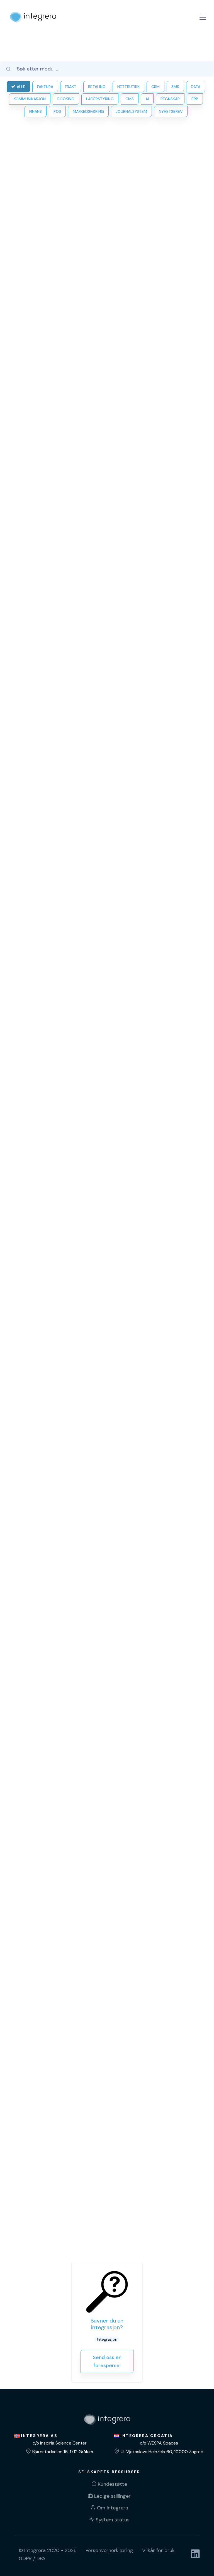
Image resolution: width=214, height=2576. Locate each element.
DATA (196, 87)
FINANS (36, 111)
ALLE (21, 87)
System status (113, 2520)
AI (147, 99)
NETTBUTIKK (128, 87)
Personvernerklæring (109, 2550)
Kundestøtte (112, 2484)
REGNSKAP (170, 99)
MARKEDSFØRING (88, 111)
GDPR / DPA (32, 2558)
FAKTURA (45, 87)
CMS (130, 99)
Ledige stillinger (112, 2496)
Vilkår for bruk (158, 2550)
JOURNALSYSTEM (131, 111)
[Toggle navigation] (203, 17)
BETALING (97, 87)
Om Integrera (113, 2508)
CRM (155, 87)
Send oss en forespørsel (107, 2361)
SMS (175, 87)
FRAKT (71, 87)
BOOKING (66, 99)
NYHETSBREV (171, 111)
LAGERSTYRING (100, 99)
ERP (195, 99)
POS (57, 111)
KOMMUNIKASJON (30, 99)
